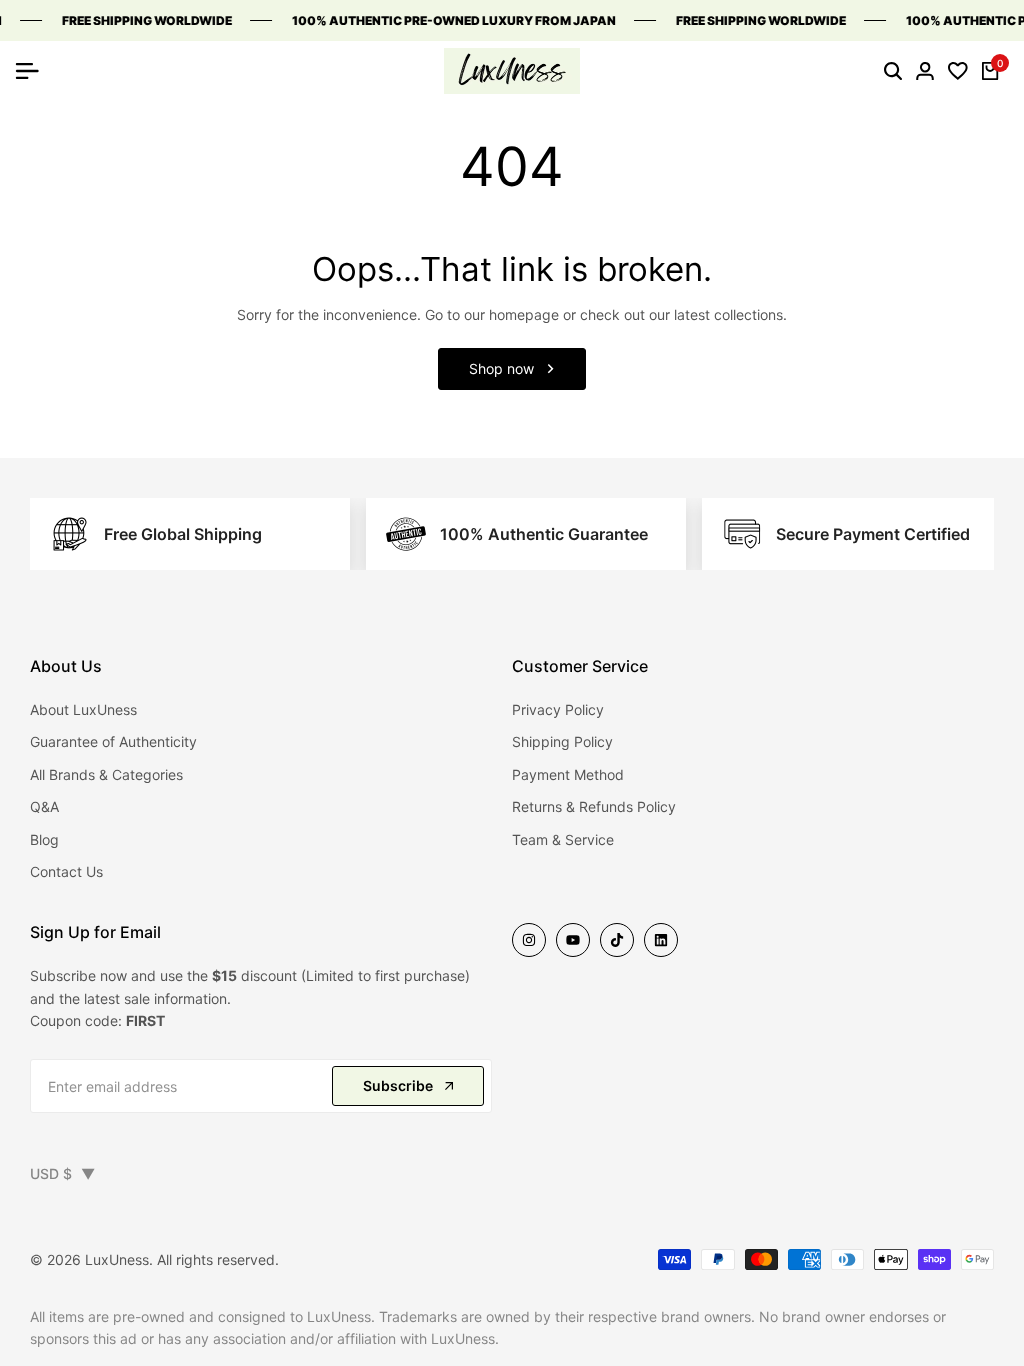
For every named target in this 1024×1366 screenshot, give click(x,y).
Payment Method (568, 774)
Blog (44, 839)
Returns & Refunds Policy (594, 806)
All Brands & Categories (106, 774)
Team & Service (563, 839)
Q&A (44, 806)
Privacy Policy (558, 709)
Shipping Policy (562, 741)
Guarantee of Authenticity (113, 741)
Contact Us (66, 871)
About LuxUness (83, 709)
